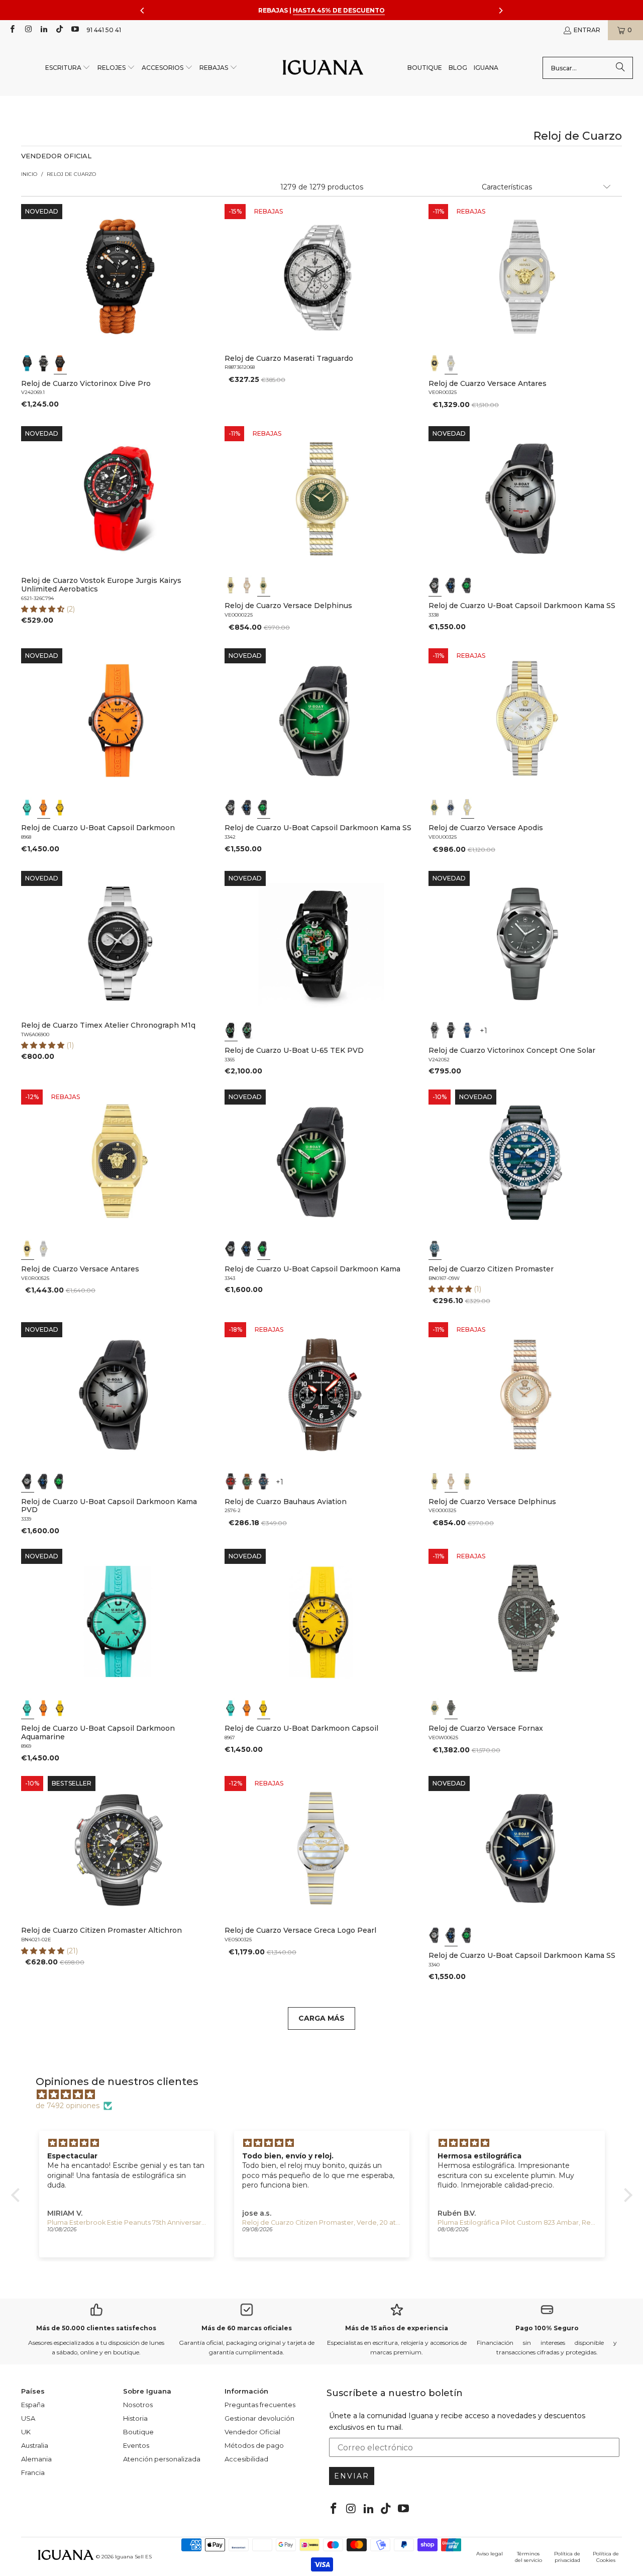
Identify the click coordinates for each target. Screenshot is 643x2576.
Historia (135, 2418)
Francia (33, 2472)
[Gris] (435, 585)
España (33, 2405)
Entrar (587, 30)
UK (26, 2432)
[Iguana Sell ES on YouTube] (75, 30)
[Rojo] (231, 1481)
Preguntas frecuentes (260, 2405)
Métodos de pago (254, 2445)
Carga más (321, 2018)
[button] (68, 68)
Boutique (138, 2432)
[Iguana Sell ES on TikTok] (59, 30)
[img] (327, 2095)
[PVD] (231, 1030)
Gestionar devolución (259, 2418)
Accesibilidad (246, 2459)
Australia (35, 2445)
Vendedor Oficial (252, 2432)
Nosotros (138, 2405)
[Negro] (28, 363)
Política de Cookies (606, 2557)
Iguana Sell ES (133, 2557)
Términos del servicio (528, 2557)
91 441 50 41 (104, 30)
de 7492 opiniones (68, 2106)
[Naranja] (44, 808)
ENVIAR (352, 2476)
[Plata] (451, 363)
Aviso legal (490, 2554)
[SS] (248, 1030)
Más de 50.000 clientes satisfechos (96, 2328)
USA (28, 2418)
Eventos (136, 2445)
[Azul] (451, 585)
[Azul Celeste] (28, 808)
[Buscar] (620, 68)
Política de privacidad (567, 2557)
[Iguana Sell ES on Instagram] (27, 30)
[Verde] (264, 585)
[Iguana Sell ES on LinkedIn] (43, 30)
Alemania (36, 2459)
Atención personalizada (162, 2459)
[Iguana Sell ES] (323, 68)
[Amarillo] (60, 808)
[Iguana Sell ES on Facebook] (12, 30)
